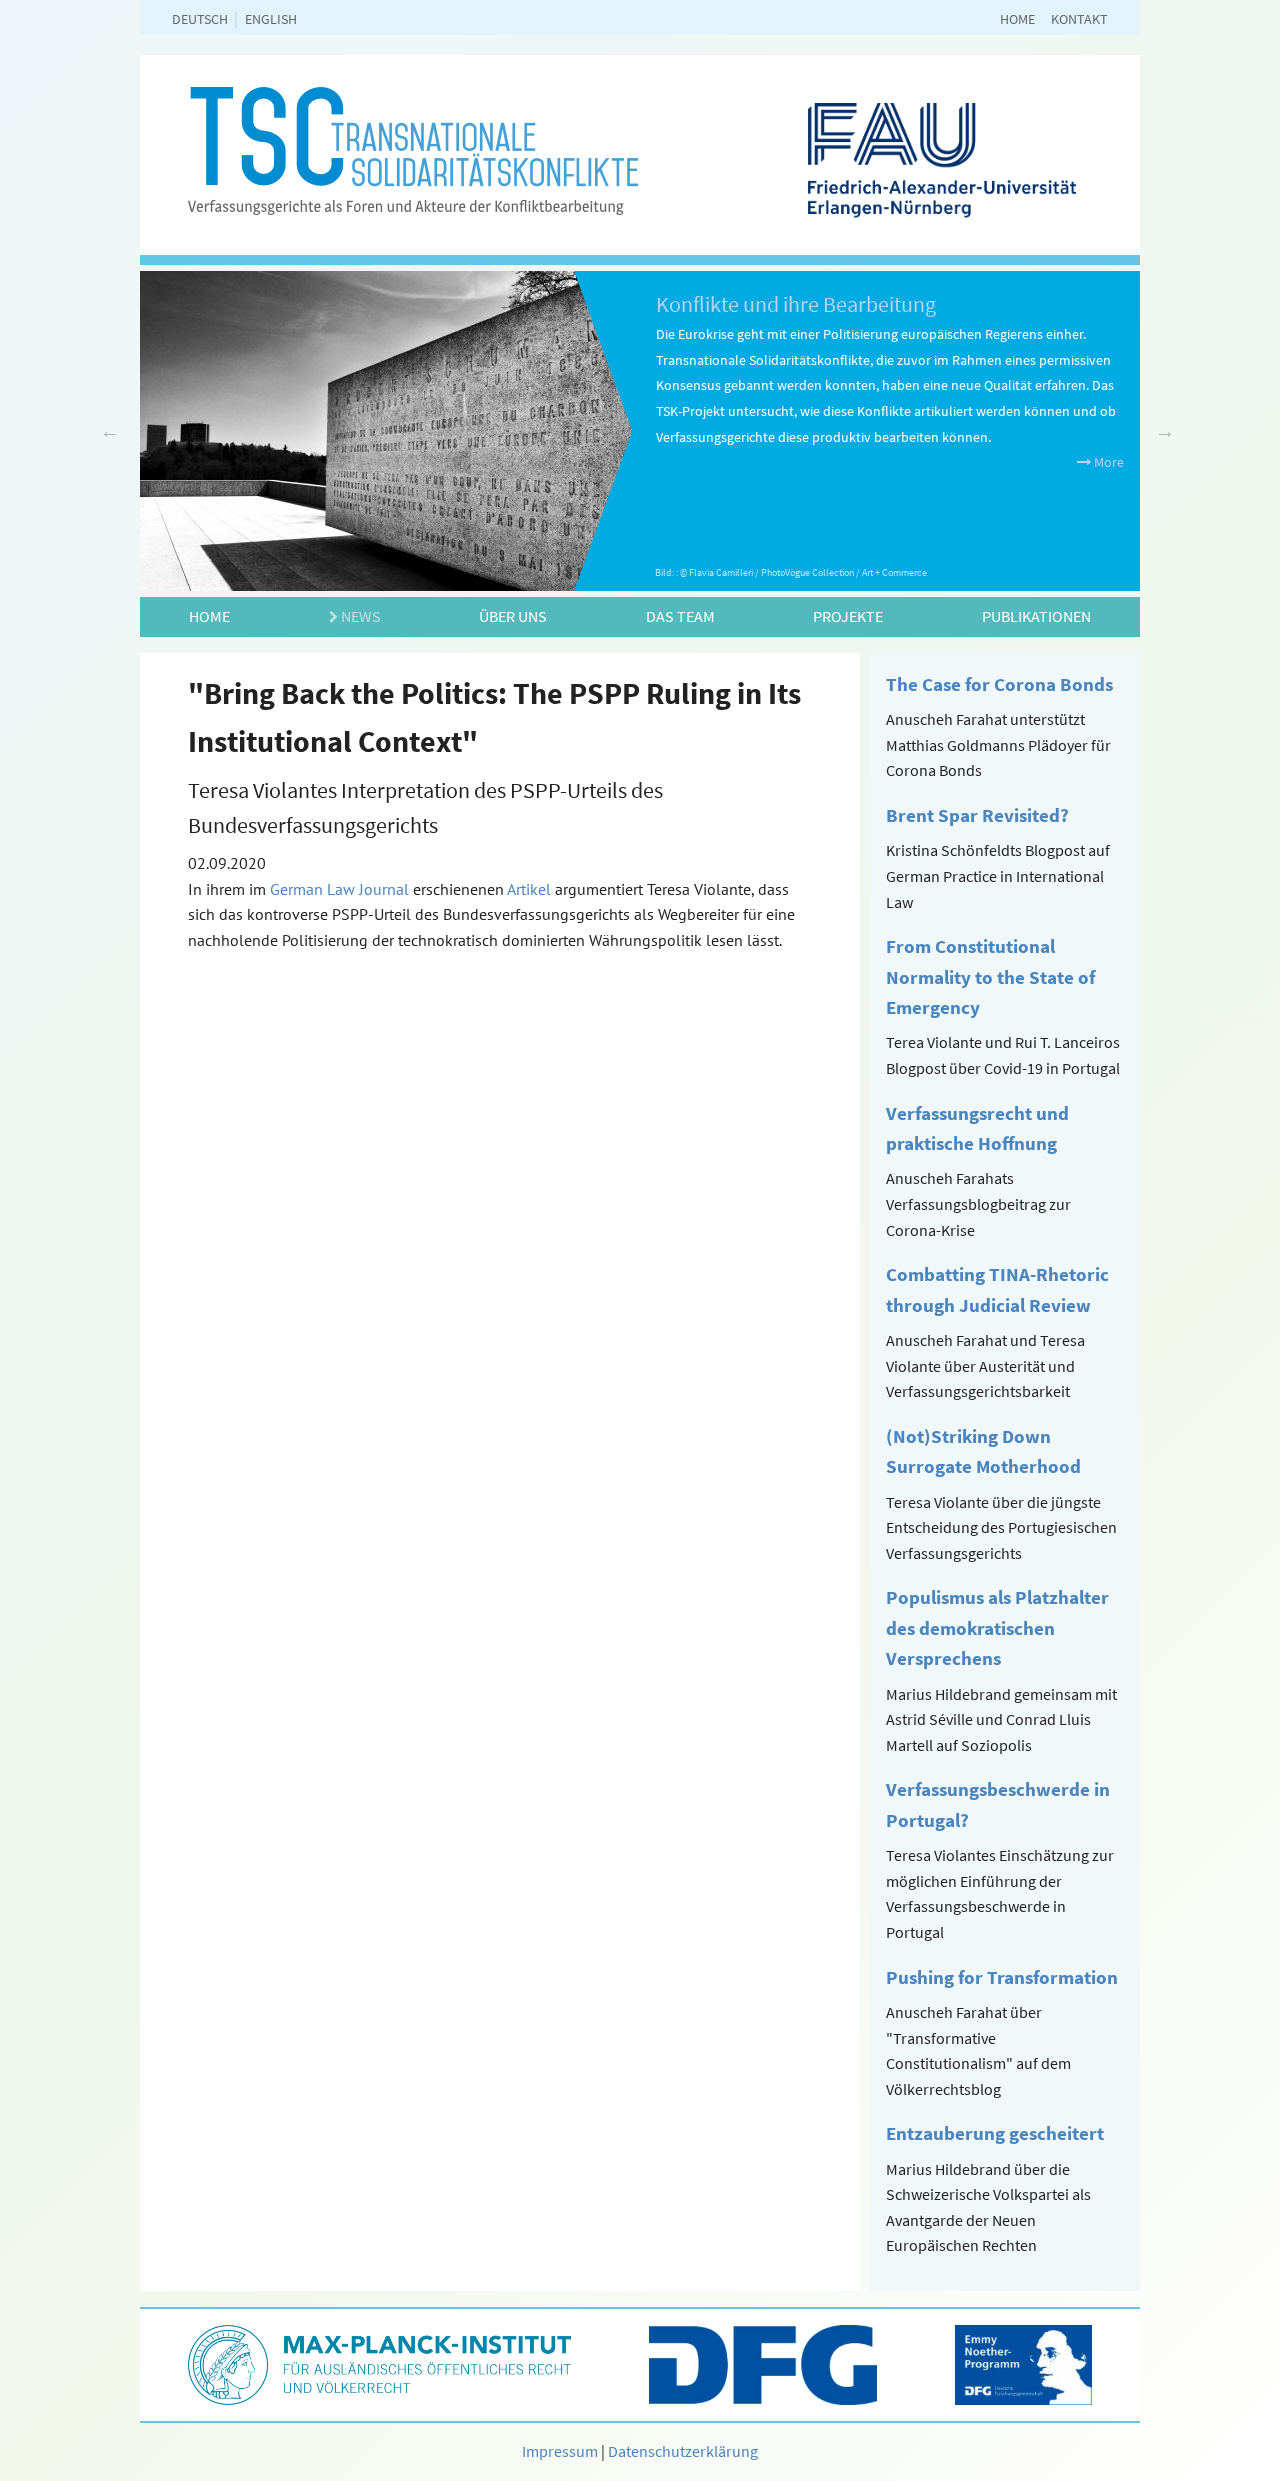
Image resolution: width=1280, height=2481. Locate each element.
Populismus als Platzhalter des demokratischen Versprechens (997, 1627)
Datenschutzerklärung (683, 2451)
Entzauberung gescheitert (995, 2133)
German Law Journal (339, 889)
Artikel (529, 889)
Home (1017, 19)
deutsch (200, 19)
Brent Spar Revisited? (977, 815)
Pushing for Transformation (1002, 1977)
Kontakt (1079, 19)
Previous (110, 431)
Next (1165, 431)
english (271, 19)
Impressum (560, 2451)
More (1107, 462)
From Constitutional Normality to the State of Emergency (990, 976)
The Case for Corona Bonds (999, 684)
